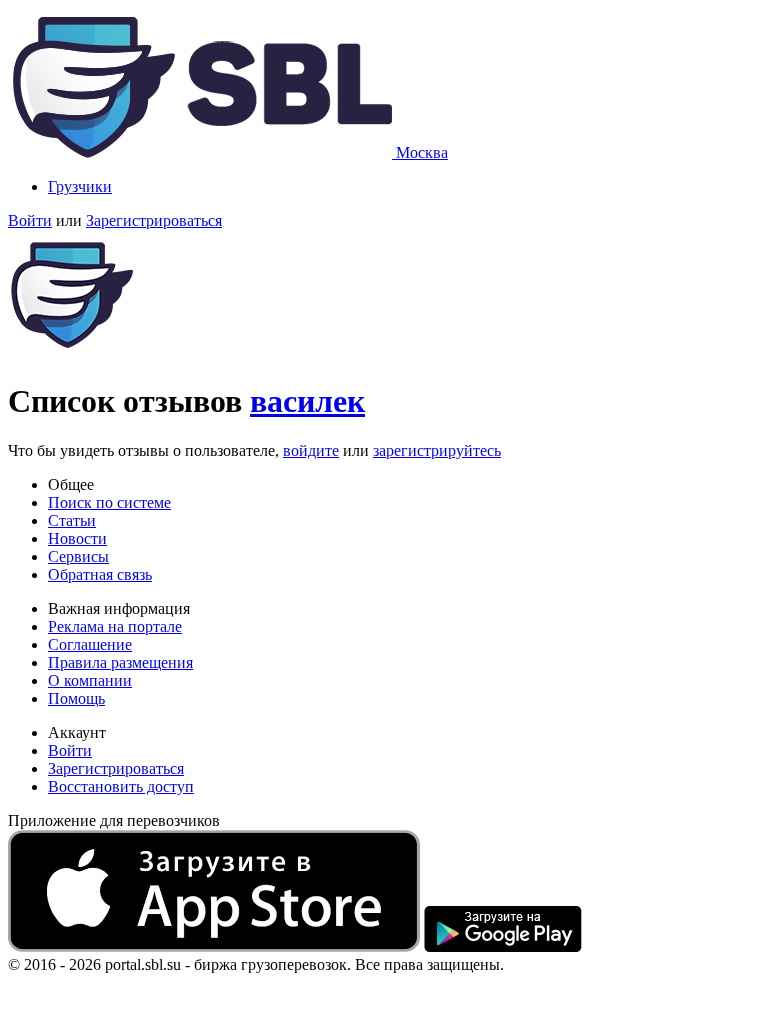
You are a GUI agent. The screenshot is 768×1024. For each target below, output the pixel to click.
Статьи (72, 520)
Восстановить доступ (121, 786)
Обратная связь (100, 574)
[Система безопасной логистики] (202, 152)
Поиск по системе (109, 502)
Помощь (76, 698)
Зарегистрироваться (154, 220)
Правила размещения (120, 662)
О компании (90, 680)
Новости (77, 538)
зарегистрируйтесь (437, 450)
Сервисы (78, 556)
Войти (30, 220)
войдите (311, 450)
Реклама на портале (115, 626)
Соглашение (90, 644)
